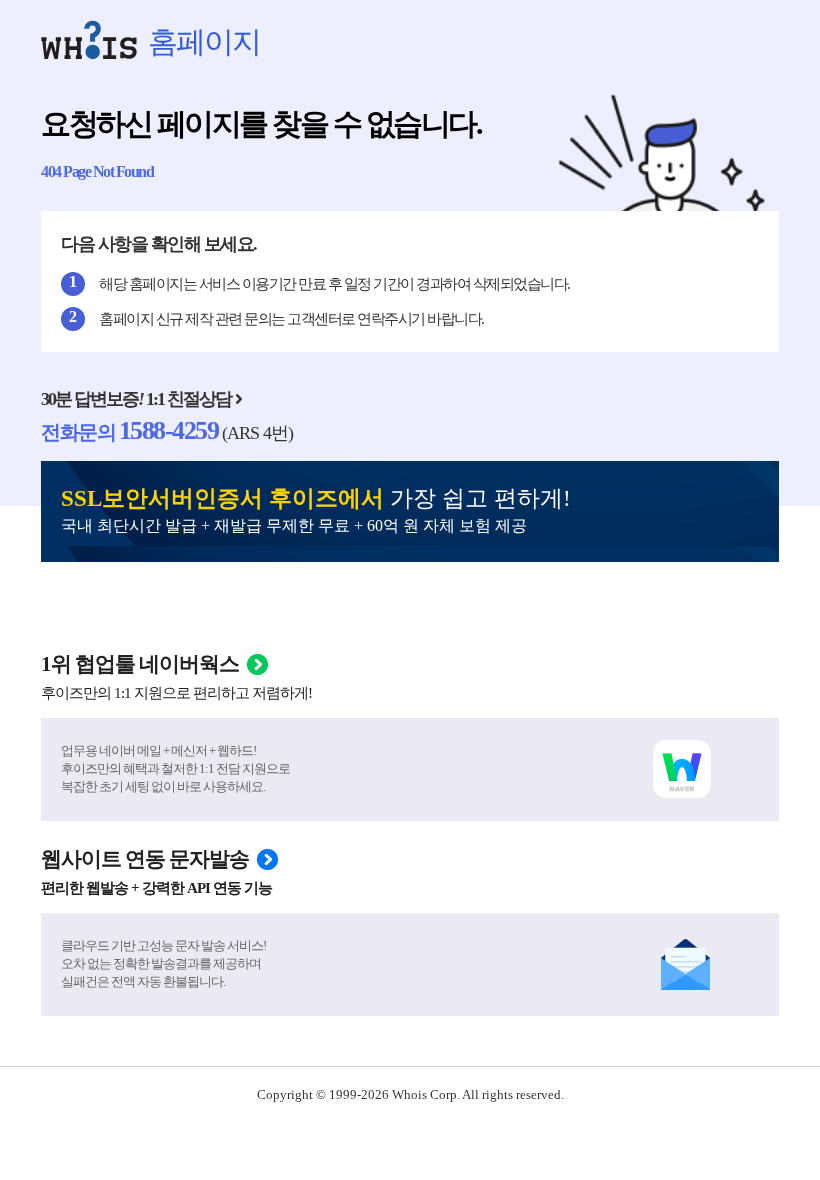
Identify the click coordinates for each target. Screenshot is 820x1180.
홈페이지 (204, 41)
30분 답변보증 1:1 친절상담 (136, 399)
